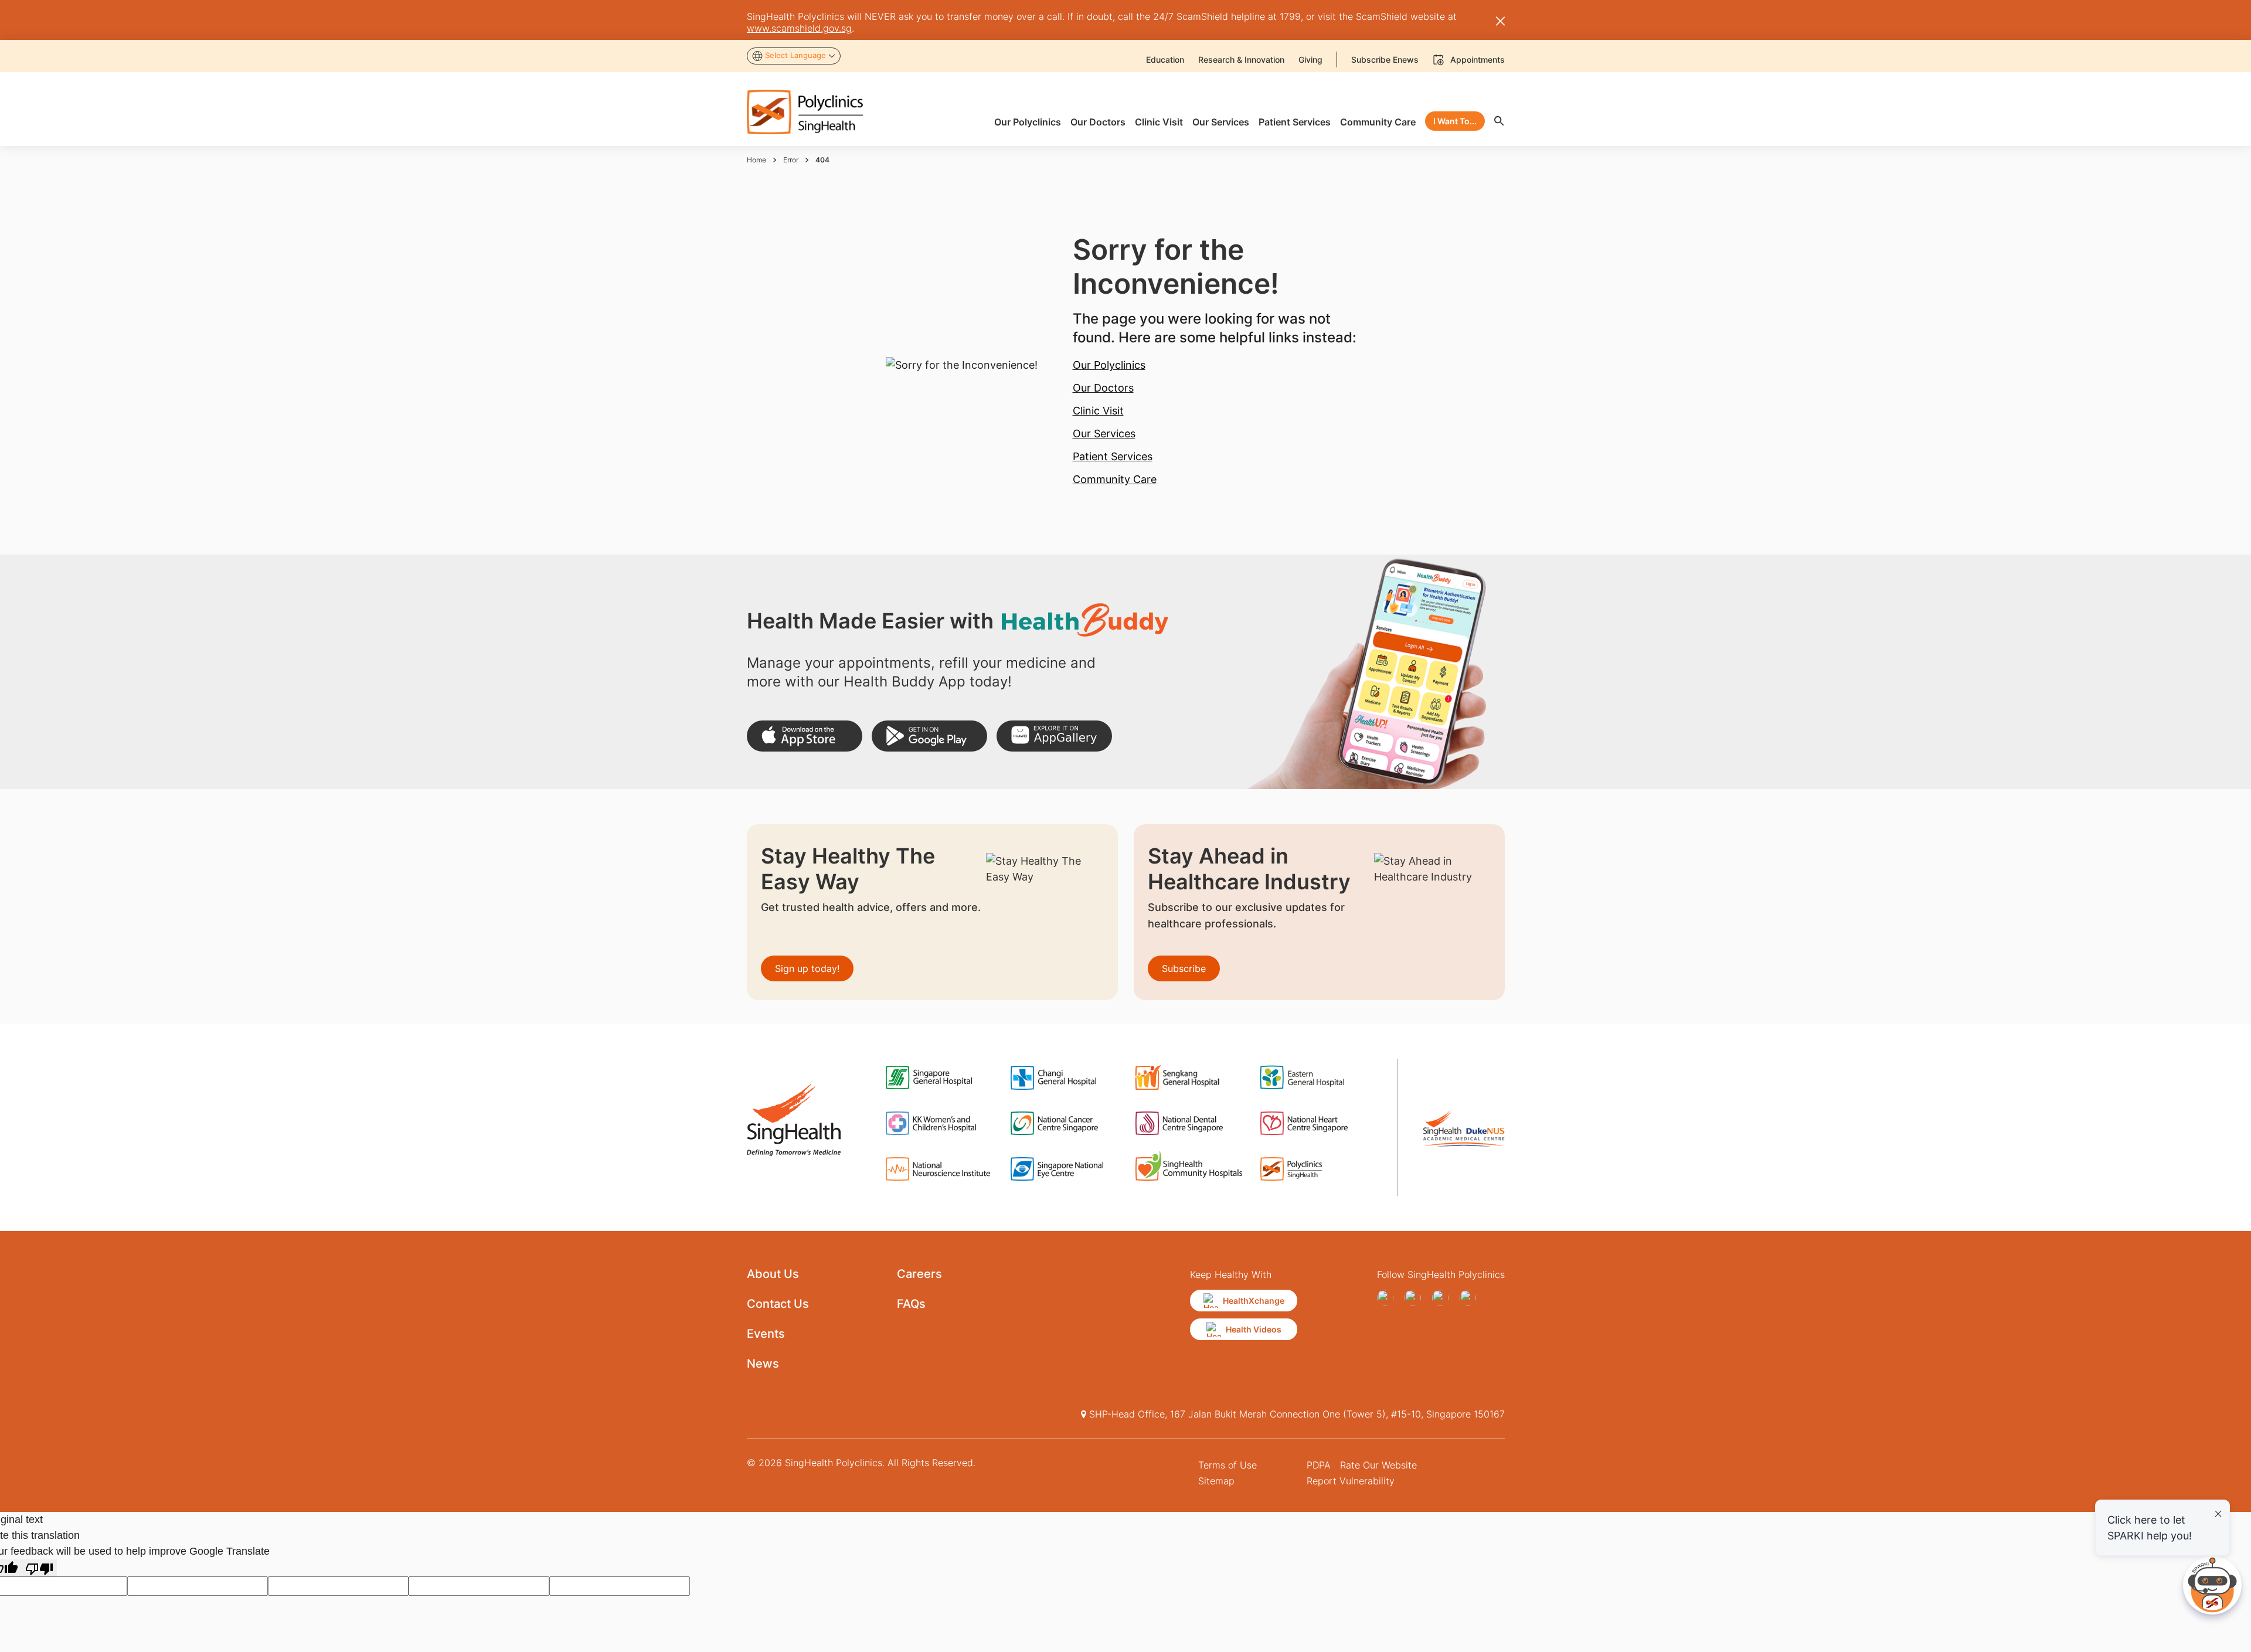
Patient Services (1113, 456)
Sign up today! (807, 968)
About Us (773, 1274)
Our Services (1104, 434)
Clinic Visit (1098, 411)
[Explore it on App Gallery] (1054, 736)
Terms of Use (1227, 1465)
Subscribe (1184, 968)
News (763, 1364)
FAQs (911, 1304)
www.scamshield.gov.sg (799, 28)
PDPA (1319, 1465)
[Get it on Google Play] (929, 736)
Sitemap (1216, 1481)
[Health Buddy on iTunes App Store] (805, 736)
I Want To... (1455, 121)
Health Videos (1254, 1329)
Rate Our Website (1378, 1465)
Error (791, 160)
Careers (919, 1274)
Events (766, 1334)
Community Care (1115, 479)
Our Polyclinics (1109, 365)
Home (756, 160)
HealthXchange (1254, 1301)
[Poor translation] (39, 1568)
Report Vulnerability (1351, 1481)
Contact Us (778, 1304)
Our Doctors (1103, 388)
